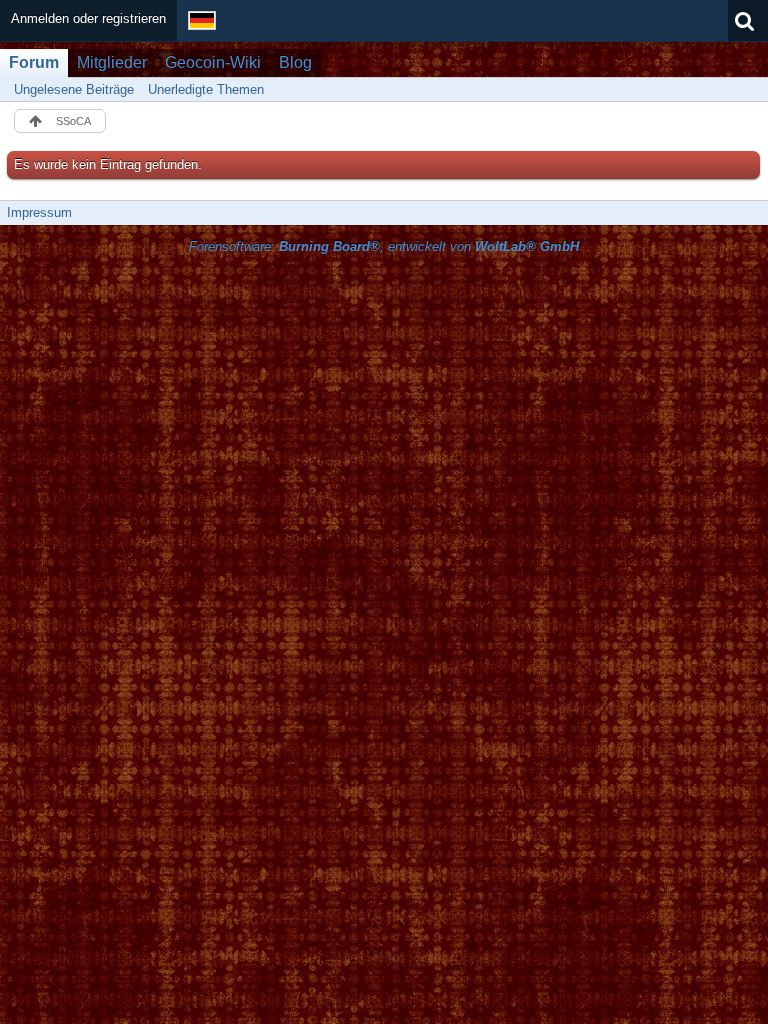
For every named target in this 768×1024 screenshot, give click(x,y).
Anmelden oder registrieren (88, 18)
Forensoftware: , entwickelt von (384, 246)
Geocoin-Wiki (213, 62)
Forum (34, 62)
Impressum (39, 212)
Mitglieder (112, 62)
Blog (295, 62)
